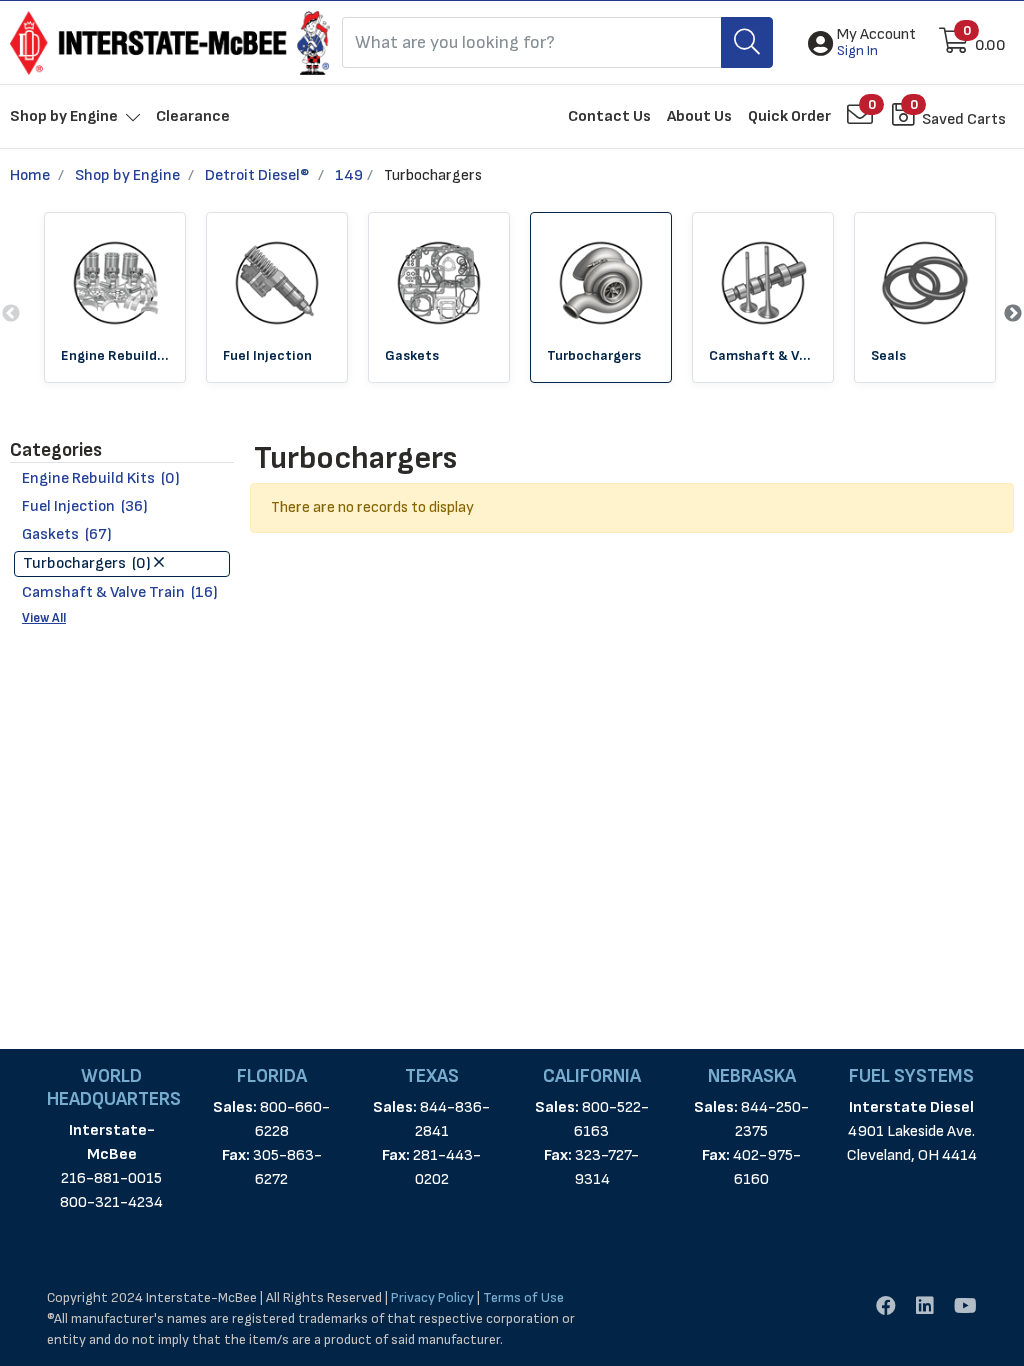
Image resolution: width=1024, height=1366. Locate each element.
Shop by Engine (127, 175)
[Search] (747, 42)
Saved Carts (964, 119)
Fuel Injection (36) (85, 506)
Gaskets (412, 355)
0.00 (990, 45)
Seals (888, 355)
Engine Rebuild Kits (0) (101, 478)
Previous (11, 314)
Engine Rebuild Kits (115, 355)
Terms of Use (523, 1297)
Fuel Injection (267, 355)
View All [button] (44, 618)
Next (1013, 314)
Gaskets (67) (67, 534)
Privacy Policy (432, 1297)
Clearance (193, 116)
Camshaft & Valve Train (763, 355)
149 (349, 175)
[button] (876, 43)
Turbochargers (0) (88, 563)
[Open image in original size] (170, 42)
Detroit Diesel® (257, 175)
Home (30, 175)
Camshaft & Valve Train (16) (120, 592)
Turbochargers (594, 355)
